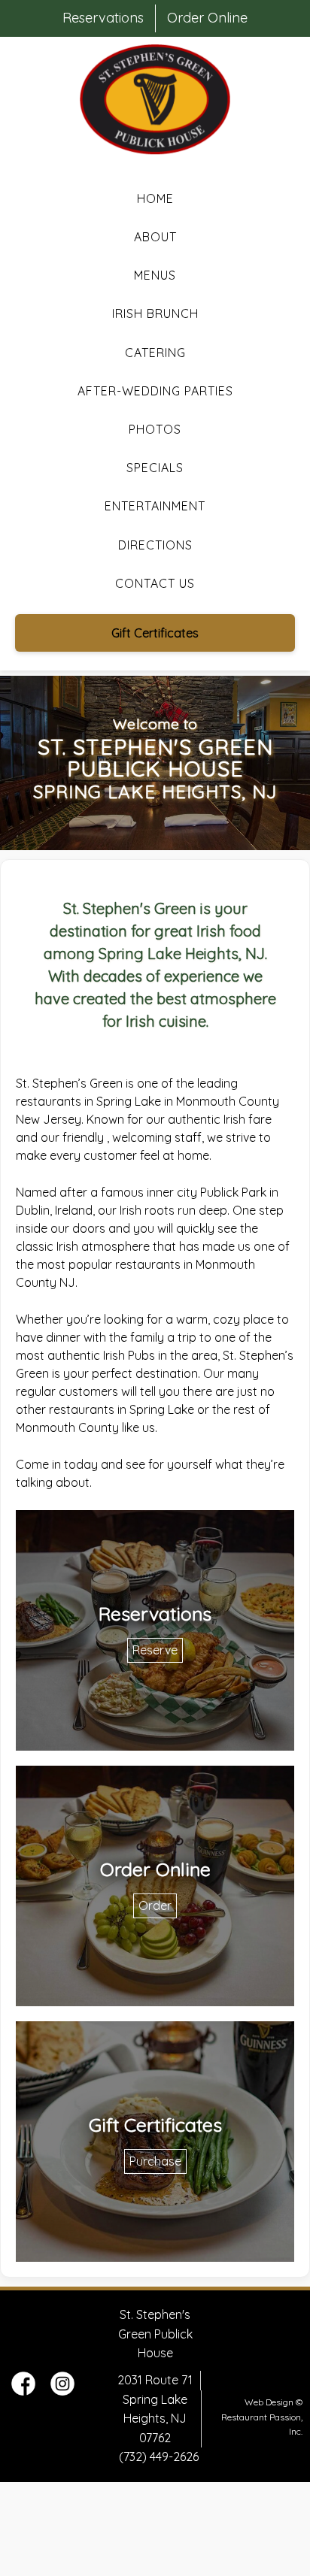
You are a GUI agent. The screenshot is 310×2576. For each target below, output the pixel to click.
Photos (155, 429)
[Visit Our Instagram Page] (62, 2391)
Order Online (207, 18)
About (155, 237)
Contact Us (155, 583)
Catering (155, 353)
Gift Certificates (155, 633)
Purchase (155, 2161)
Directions (155, 545)
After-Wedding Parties (155, 391)
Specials (155, 468)
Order (155, 1906)
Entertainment (155, 506)
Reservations (103, 18)
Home (155, 198)
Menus (155, 275)
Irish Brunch (155, 313)
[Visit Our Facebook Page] (23, 2391)
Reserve (155, 1650)
